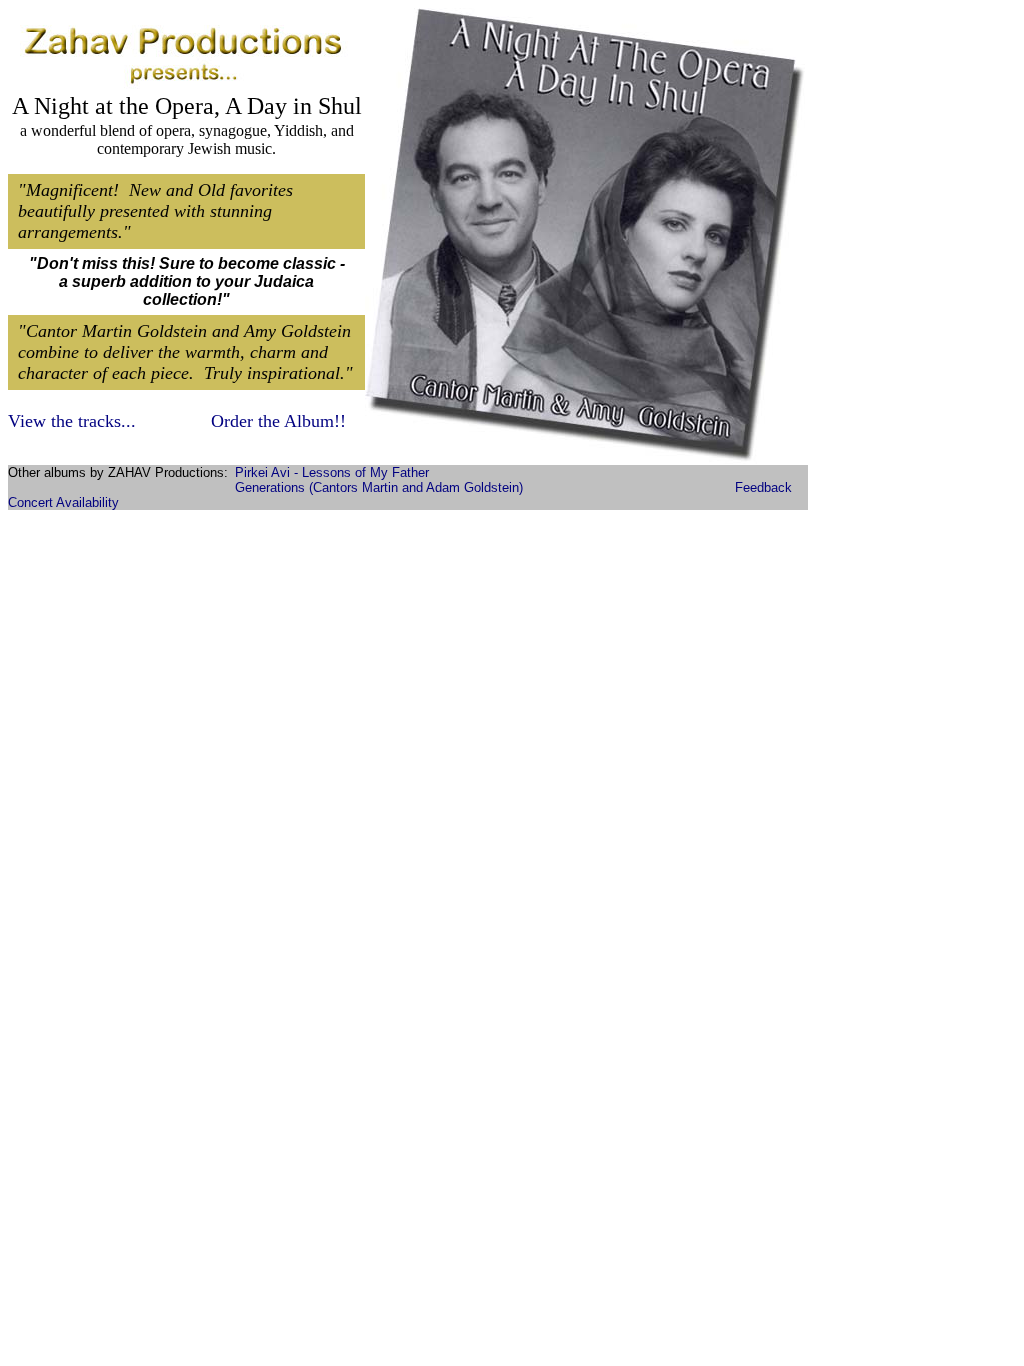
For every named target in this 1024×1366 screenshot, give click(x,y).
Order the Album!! (278, 421)
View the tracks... (72, 421)
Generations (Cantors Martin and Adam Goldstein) (379, 487)
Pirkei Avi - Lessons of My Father (332, 472)
